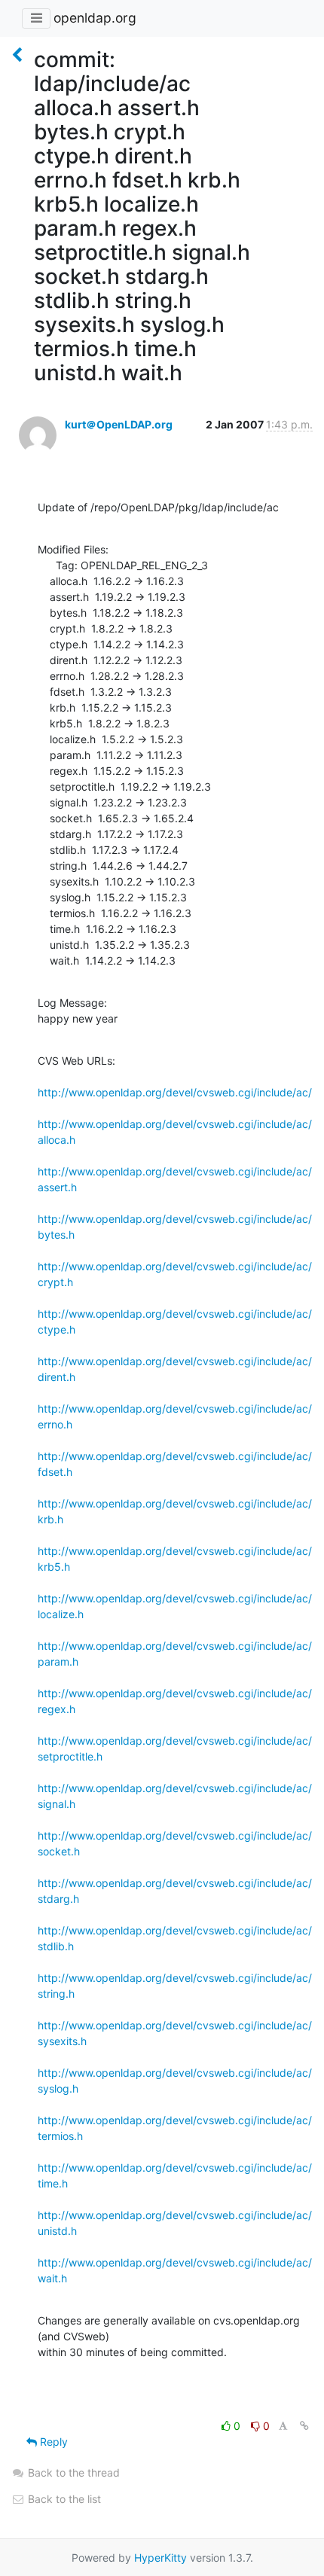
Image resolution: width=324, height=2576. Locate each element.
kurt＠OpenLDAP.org (119, 424)
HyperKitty (160, 2558)
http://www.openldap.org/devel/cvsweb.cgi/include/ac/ (175, 1092)
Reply (52, 2442)
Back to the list (63, 2499)
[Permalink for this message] (304, 2426)
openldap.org (95, 18)
